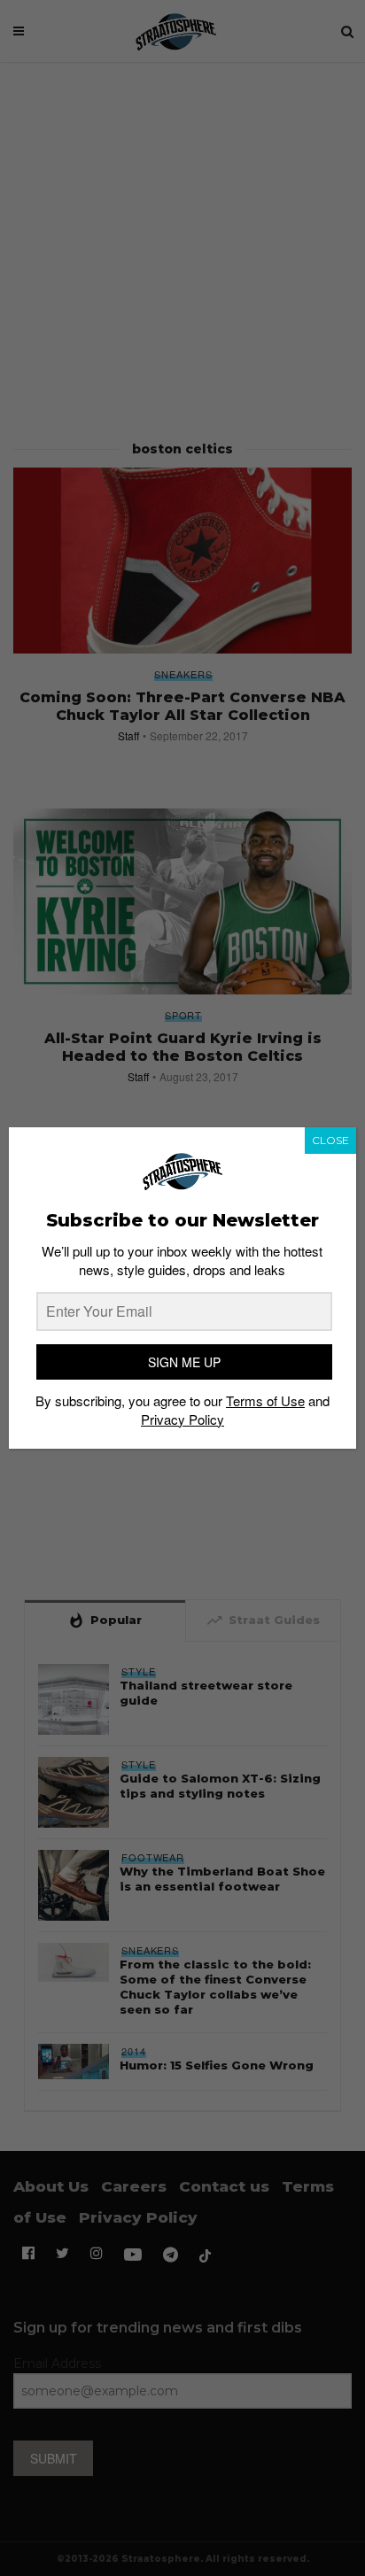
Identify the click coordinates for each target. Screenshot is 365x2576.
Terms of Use (265, 1400)
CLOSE (330, 1140)
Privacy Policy (182, 1419)
